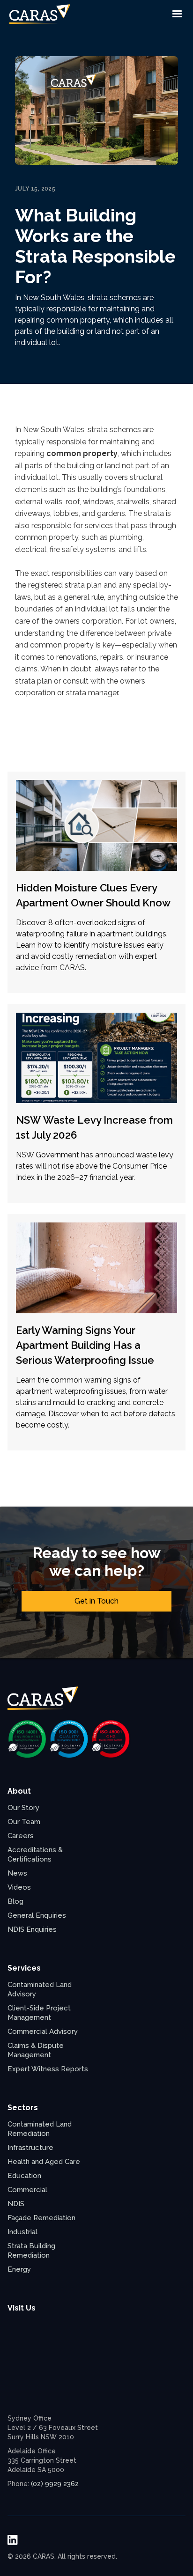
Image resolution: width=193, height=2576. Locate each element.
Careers (21, 1836)
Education (24, 2176)
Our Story (23, 1808)
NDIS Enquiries (32, 1929)
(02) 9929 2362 (55, 2484)
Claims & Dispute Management (36, 2050)
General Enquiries (37, 1915)
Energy (19, 2269)
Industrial (22, 2232)
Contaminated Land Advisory (40, 1989)
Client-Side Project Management (39, 2013)
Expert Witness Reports (48, 2069)
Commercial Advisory (43, 2031)
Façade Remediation (41, 2218)
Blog (15, 1901)
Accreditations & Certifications (35, 1855)
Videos (19, 1887)
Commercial (27, 2190)
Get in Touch (96, 1601)
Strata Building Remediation (31, 2251)
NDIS (16, 2204)
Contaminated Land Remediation (40, 2129)
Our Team (24, 1822)
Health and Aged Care (44, 2162)
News (17, 1873)
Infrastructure (30, 2148)
